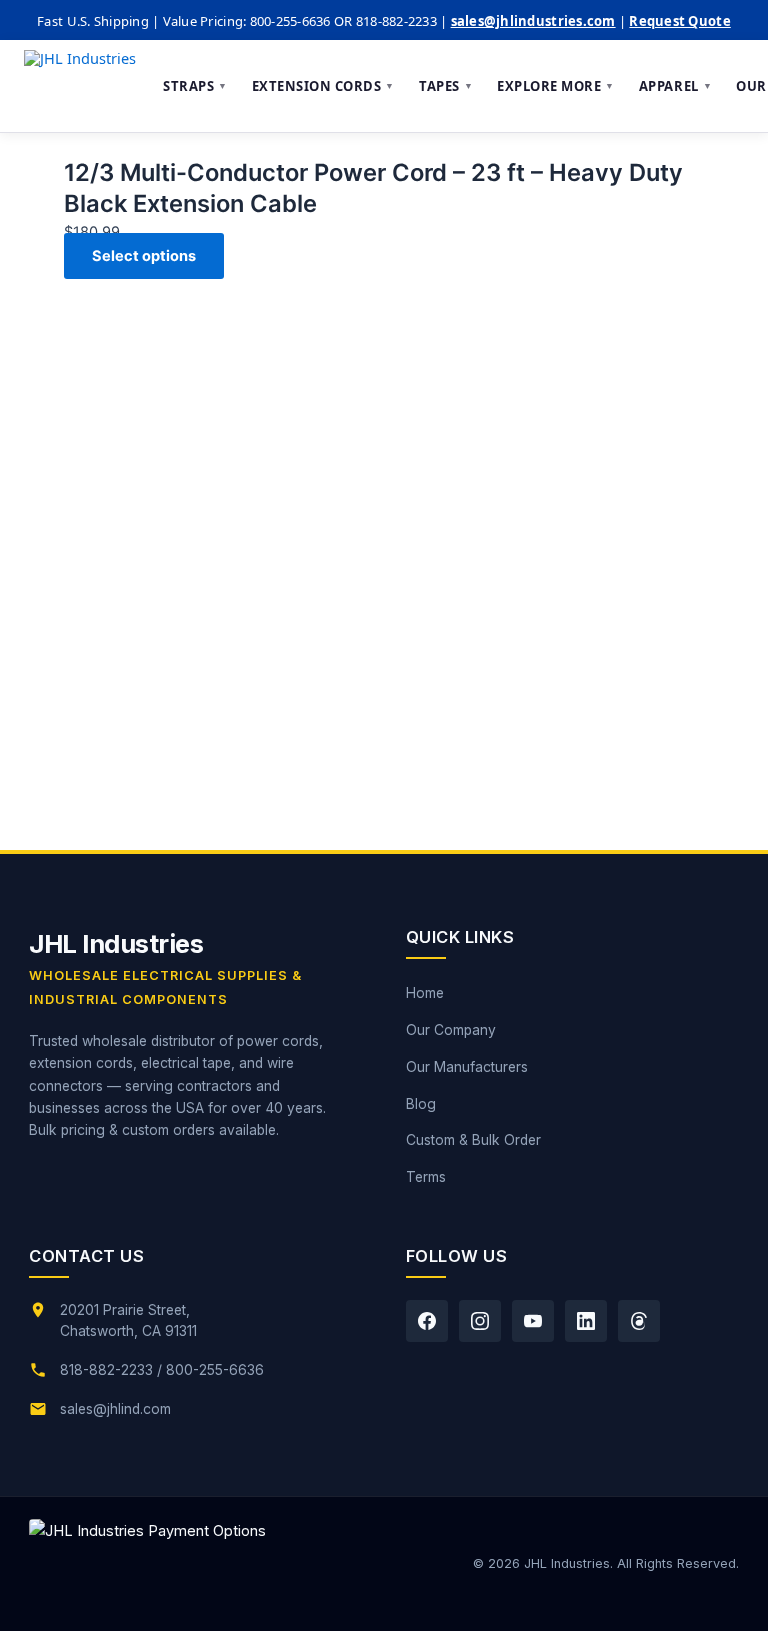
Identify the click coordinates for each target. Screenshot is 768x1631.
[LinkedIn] (586, 1321)
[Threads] (639, 1321)
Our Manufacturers (467, 1067)
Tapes (446, 86)
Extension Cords (323, 86)
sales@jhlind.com (115, 1409)
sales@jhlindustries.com (533, 21)
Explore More (556, 86)
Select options (144, 256)
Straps (195, 86)
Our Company (451, 1030)
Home (425, 993)
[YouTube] (533, 1321)
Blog (421, 1104)
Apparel (675, 86)
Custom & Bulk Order (473, 1140)
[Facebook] (427, 1321)
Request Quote (679, 21)
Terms (426, 1177)
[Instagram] (480, 1321)
